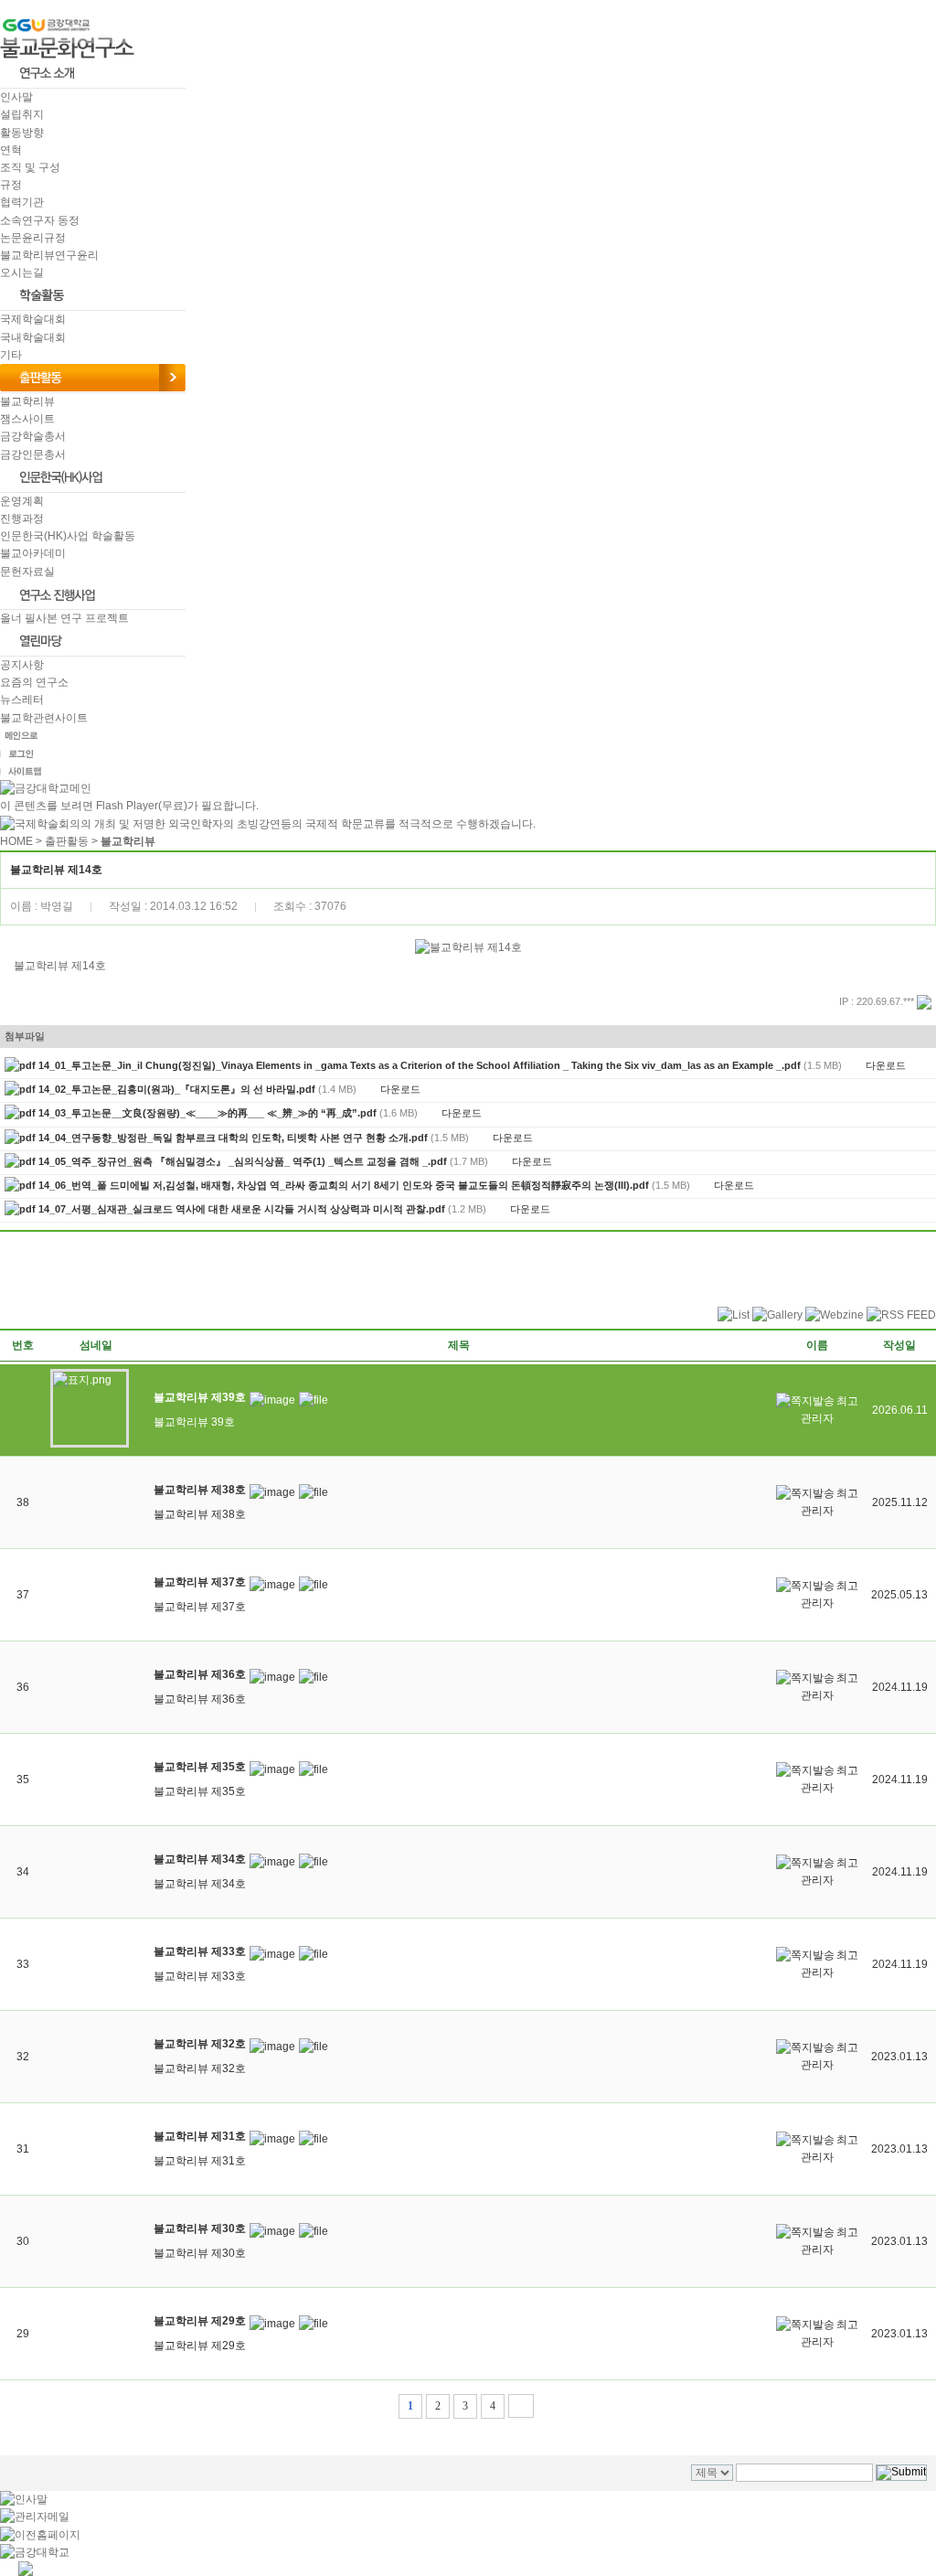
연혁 (11, 150)
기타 (11, 355)
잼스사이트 (27, 419)
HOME (16, 841)
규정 (11, 185)
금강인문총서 (33, 454)
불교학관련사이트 (44, 718)
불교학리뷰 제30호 (200, 2253)
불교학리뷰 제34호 (200, 1884)
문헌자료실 (27, 572)
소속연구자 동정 (40, 220)
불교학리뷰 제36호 (200, 1699)
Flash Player (127, 806)
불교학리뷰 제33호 (200, 1976)
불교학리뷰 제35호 (200, 1791)
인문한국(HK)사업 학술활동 (68, 536)
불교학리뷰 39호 (194, 1422)
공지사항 (22, 665)
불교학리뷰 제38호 (200, 1514)
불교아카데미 (33, 553)
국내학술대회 (33, 337)
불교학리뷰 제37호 (200, 1607)
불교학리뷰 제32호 (200, 2068)
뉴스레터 (22, 700)
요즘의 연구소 (34, 682)
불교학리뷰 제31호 (200, 2161)
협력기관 (22, 202)
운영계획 (22, 501)
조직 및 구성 (30, 167)
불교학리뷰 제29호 (200, 2346)
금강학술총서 (33, 436)
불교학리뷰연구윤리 (49, 255)
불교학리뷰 (27, 401)
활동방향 (22, 133)
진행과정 (22, 518)
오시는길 (22, 273)
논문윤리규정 (33, 238)
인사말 (16, 97)
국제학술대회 (33, 319)
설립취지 (22, 114)
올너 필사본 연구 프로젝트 (64, 618)
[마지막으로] (521, 2406)
